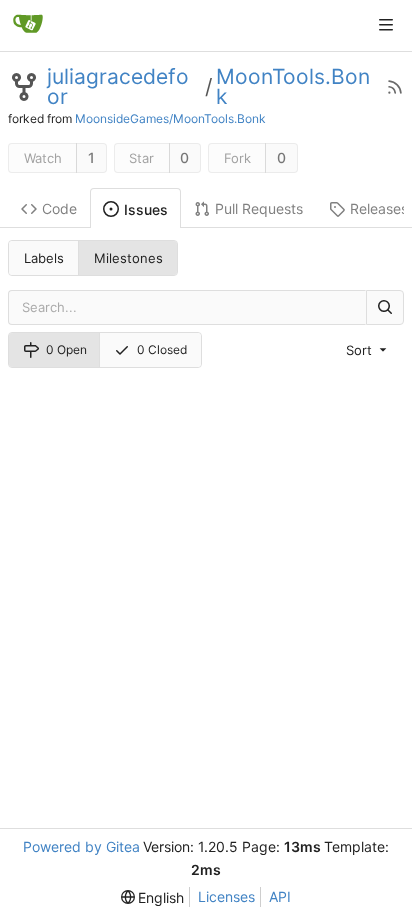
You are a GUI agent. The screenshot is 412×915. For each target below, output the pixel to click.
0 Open (66, 349)
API (280, 896)
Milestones (128, 258)
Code (59, 208)
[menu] (368, 350)
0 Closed (162, 349)
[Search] (385, 307)
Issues (146, 209)
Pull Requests (259, 208)
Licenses (226, 896)
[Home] (28, 25)
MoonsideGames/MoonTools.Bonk (170, 118)
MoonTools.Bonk (293, 87)
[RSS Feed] (395, 87)
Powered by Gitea (81, 846)
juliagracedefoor (118, 87)
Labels (44, 258)
